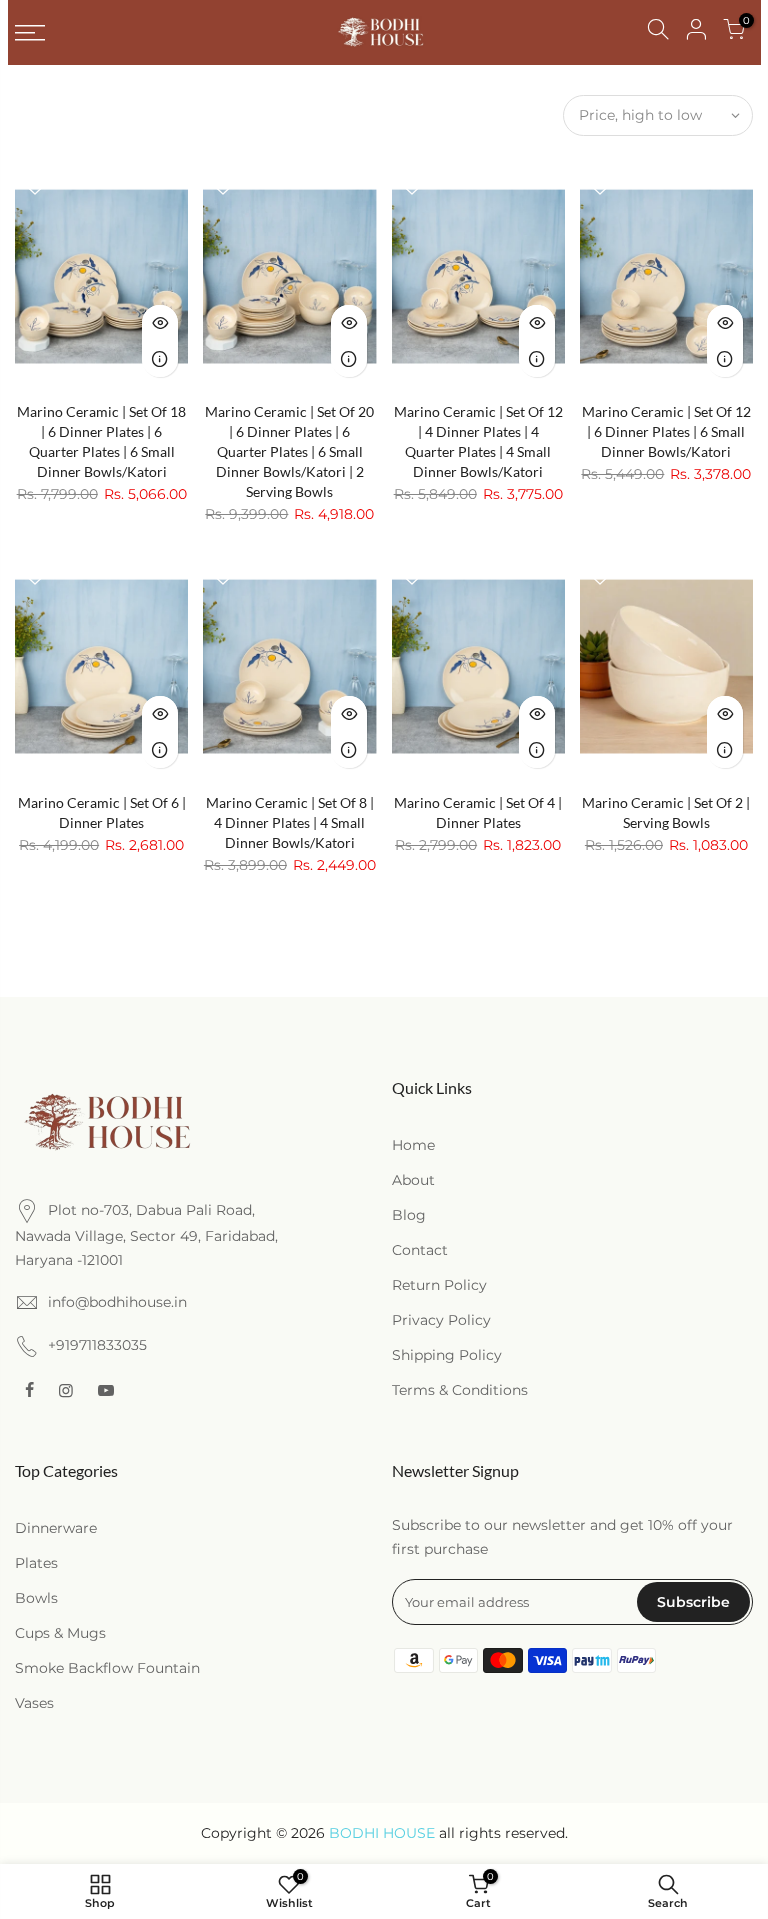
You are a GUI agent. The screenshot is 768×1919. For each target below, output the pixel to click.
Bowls (36, 1598)
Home (413, 1145)
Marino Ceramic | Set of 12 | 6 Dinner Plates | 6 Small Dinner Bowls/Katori (666, 431)
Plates (36, 1563)
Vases (34, 1703)
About (413, 1180)
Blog (409, 1215)
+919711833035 (97, 1345)
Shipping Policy (447, 1355)
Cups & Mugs (60, 1633)
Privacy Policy (441, 1320)
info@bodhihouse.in (117, 1302)
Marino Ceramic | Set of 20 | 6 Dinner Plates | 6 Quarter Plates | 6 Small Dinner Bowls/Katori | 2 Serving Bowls (289, 451)
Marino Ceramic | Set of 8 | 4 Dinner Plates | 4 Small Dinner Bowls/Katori (290, 822)
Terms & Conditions (460, 1390)
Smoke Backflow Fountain (107, 1668)
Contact (420, 1250)
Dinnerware (56, 1528)
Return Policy (439, 1285)
